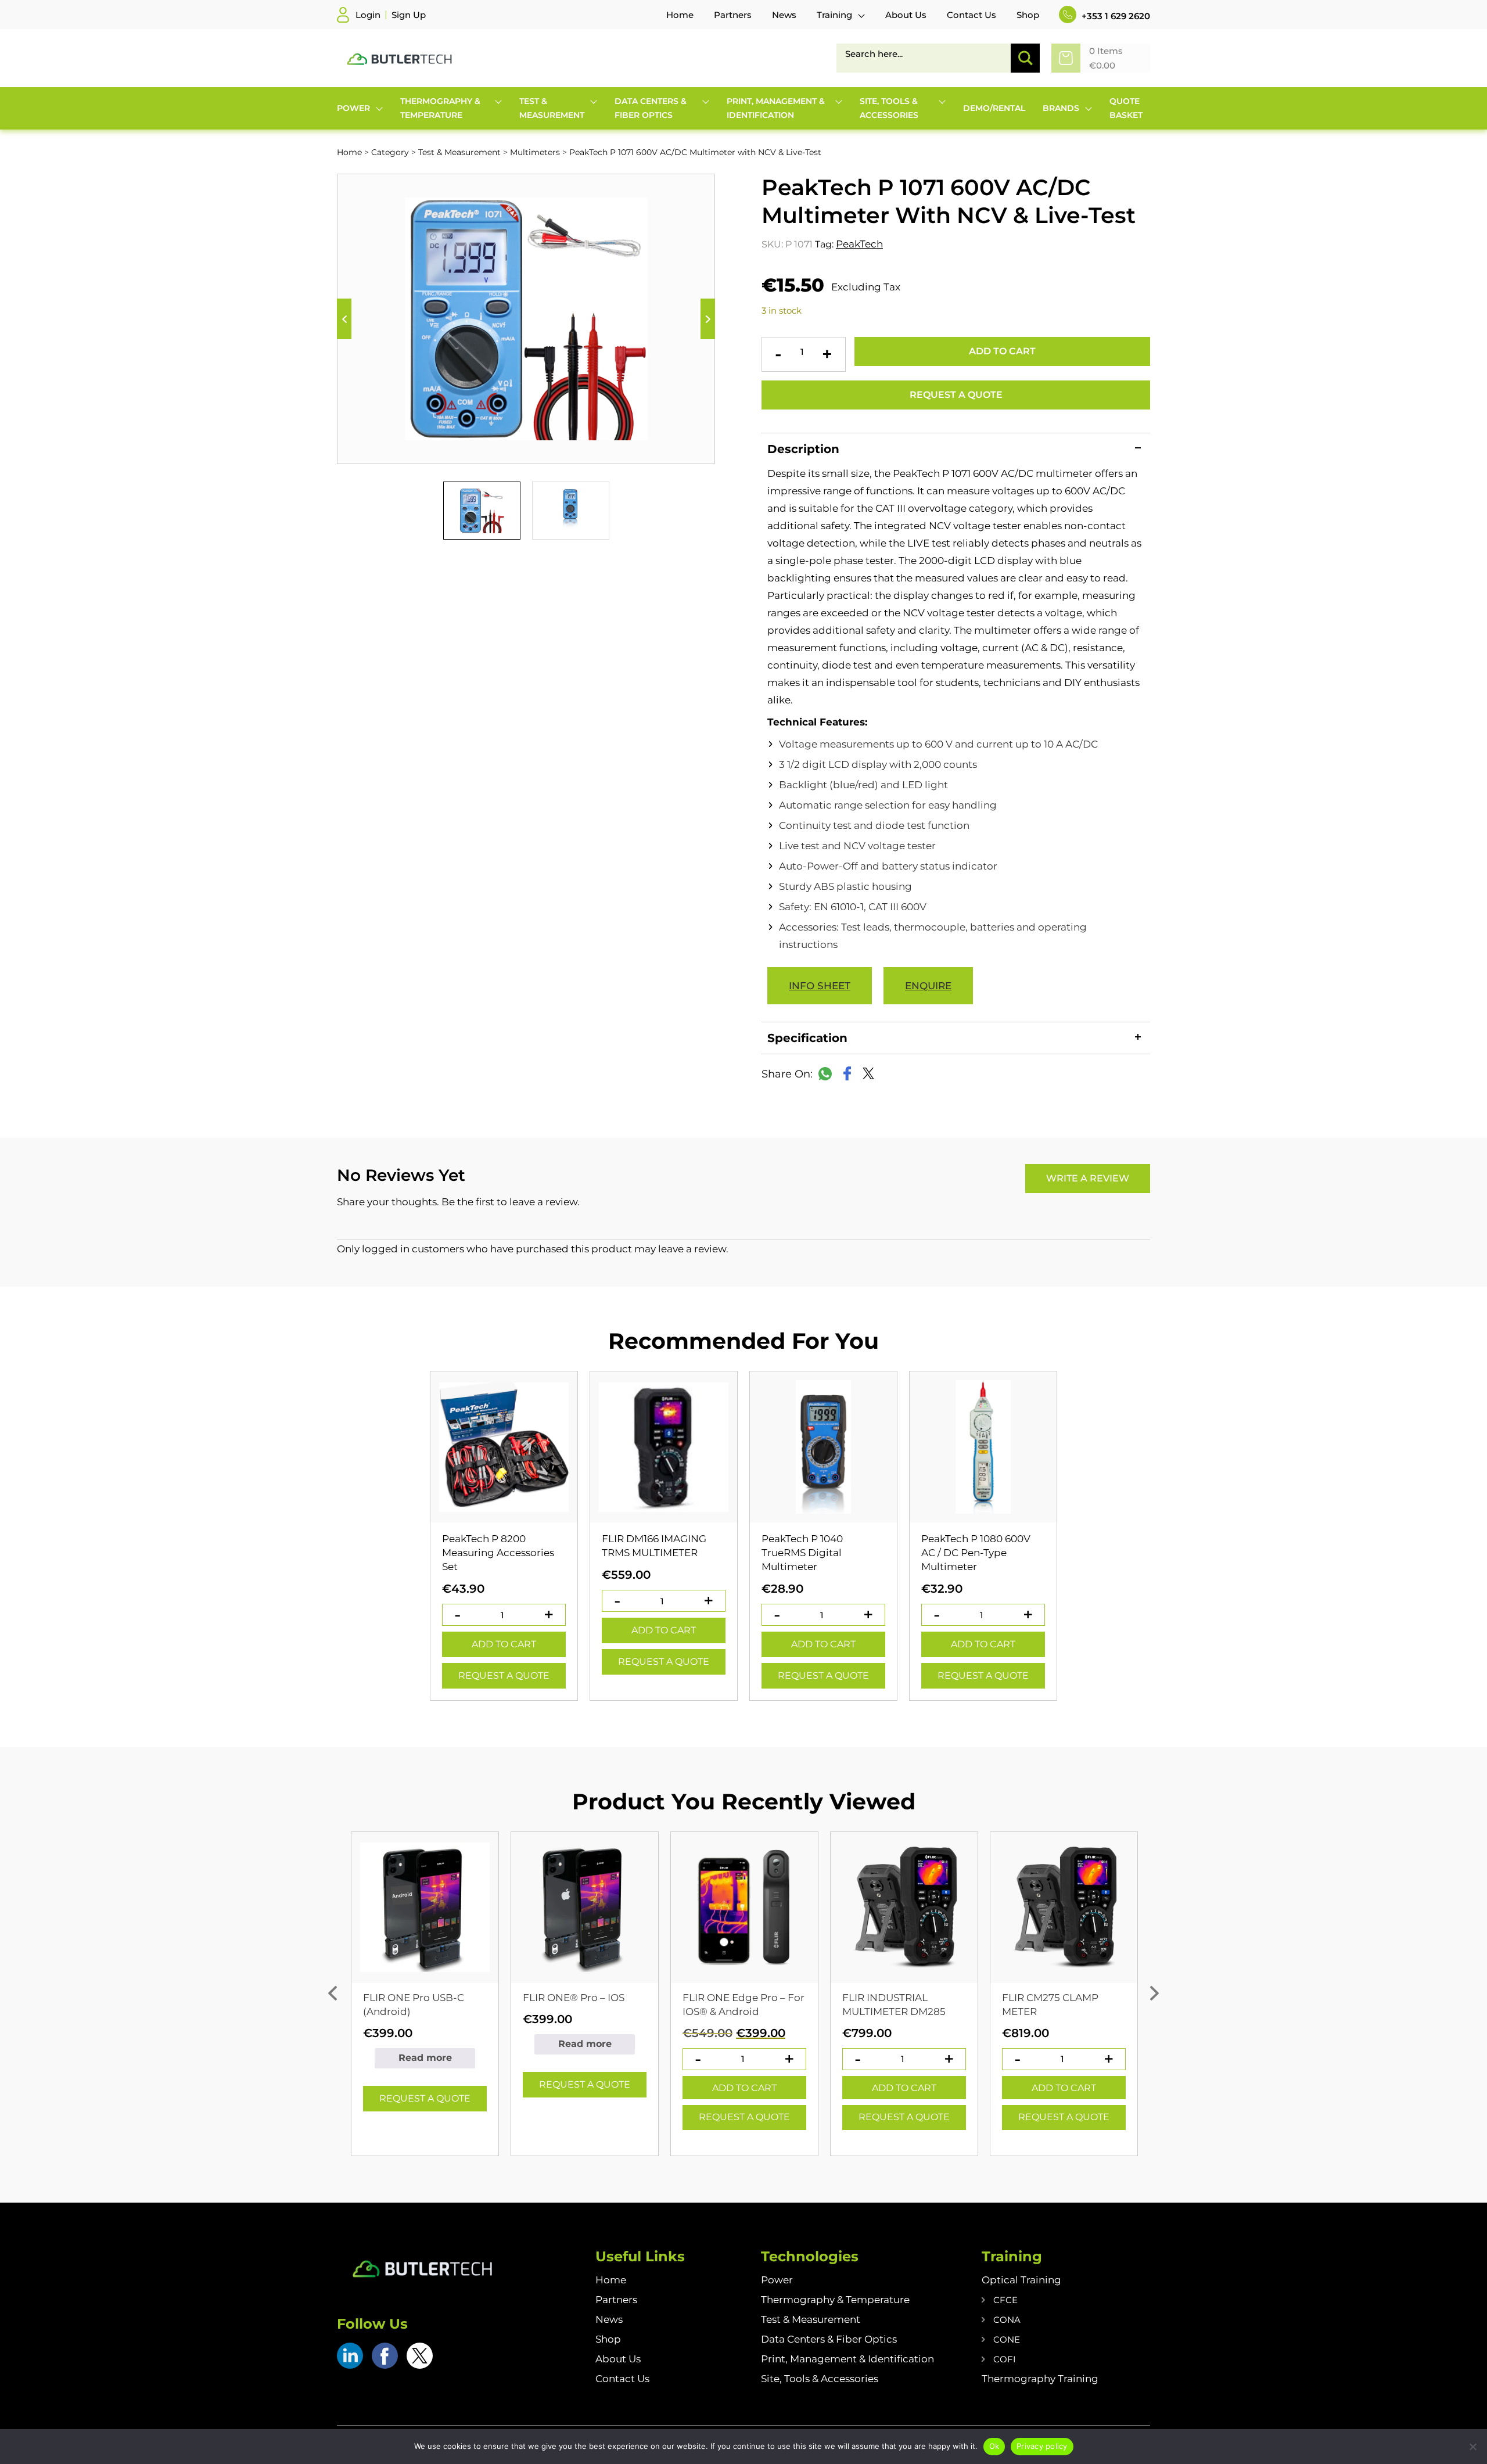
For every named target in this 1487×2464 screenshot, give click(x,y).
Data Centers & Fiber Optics (829, 2339)
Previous (344, 319)
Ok (994, 2446)
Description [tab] (803, 449)
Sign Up (409, 15)
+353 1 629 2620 (1115, 16)
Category (390, 152)
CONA (1007, 2320)
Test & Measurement (459, 152)
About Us (618, 2359)
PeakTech (859, 244)
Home (349, 152)
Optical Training (1021, 2280)
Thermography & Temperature (835, 2300)
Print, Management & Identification (847, 2359)
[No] (1472, 2447)
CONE (1007, 2339)
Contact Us (622, 2379)
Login (368, 15)
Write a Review (1088, 1178)
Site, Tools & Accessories (820, 2379)
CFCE (1005, 2300)
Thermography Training (1040, 2379)
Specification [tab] (807, 1038)
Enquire (928, 986)
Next (708, 319)
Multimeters (535, 152)
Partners (616, 2300)
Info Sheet (820, 986)
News (609, 2319)
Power (777, 2280)
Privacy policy (1042, 2446)
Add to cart (1002, 351)
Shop (608, 2339)
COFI (1005, 2359)
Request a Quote (956, 395)
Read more (425, 2058)
